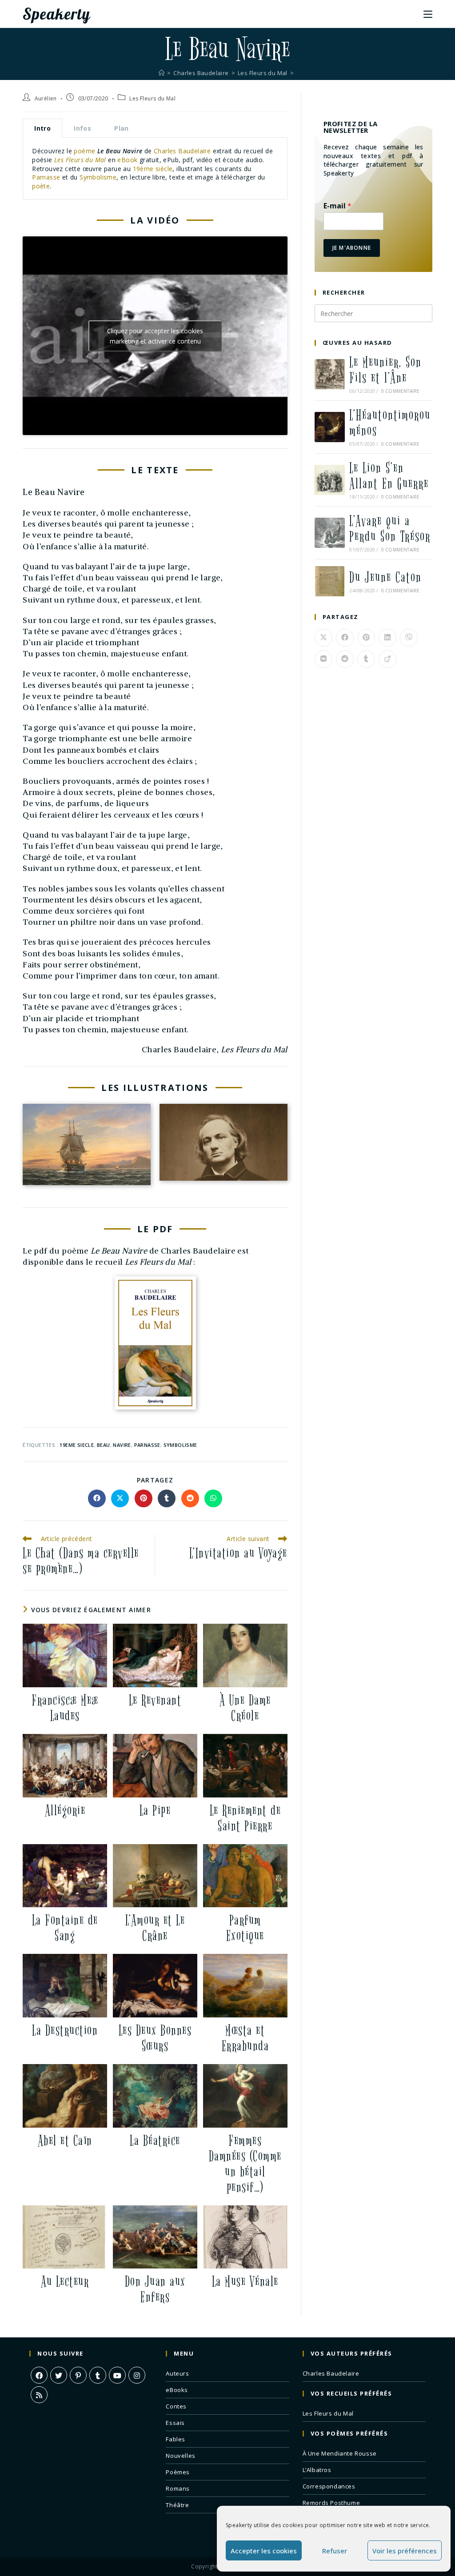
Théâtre (177, 2505)
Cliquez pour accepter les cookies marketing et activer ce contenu (155, 336)
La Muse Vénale (245, 2282)
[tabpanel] (155, 169)
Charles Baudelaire (182, 151)
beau (104, 1445)
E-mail (337, 206)
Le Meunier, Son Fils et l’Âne (385, 370)
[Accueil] (162, 73)
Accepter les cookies (264, 2551)
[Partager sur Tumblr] (167, 1498)
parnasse (147, 1445)
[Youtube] (117, 2375)
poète (41, 186)
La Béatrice (155, 2141)
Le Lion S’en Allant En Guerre (389, 476)
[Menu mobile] (428, 14)
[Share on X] (120, 1498)
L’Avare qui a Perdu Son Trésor (390, 529)
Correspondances (329, 2486)
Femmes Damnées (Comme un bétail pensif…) (245, 2164)
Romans (178, 2488)
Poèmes (178, 2472)
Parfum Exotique (245, 1928)
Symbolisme (98, 177)
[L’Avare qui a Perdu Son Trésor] (330, 533)
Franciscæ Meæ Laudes (65, 1708)
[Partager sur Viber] (409, 638)
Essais (175, 2423)
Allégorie (65, 1811)
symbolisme (180, 1445)
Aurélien (46, 98)
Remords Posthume (331, 2503)
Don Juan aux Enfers (155, 2289)
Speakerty (56, 14)
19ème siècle (153, 169)
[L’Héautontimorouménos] (330, 427)
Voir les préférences (405, 2551)
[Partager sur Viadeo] (387, 659)
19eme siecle (77, 1445)
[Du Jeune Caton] (330, 581)
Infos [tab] (82, 128)
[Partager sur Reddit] (190, 1498)
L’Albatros (317, 2470)
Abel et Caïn (65, 2141)
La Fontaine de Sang (65, 1928)
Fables (176, 2439)
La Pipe (155, 1811)
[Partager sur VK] (323, 659)
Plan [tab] (122, 128)
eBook (127, 160)
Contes (176, 2406)
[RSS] (39, 2395)
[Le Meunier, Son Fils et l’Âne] (330, 374)
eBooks (177, 2390)
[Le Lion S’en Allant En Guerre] (330, 480)
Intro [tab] (42, 128)
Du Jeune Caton (385, 577)
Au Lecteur (65, 2282)
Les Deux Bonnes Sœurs (155, 2038)
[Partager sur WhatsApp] (213, 1498)
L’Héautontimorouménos (390, 423)
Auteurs (177, 2373)
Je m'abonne (352, 248)
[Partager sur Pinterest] (144, 1498)
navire (122, 1445)
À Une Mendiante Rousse (340, 2453)
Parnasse (46, 177)
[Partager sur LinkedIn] (387, 638)
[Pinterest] (78, 2375)
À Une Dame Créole (245, 1708)
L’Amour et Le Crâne (155, 1928)
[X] (59, 2375)
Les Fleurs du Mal (152, 98)
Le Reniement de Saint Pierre (245, 1818)
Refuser (335, 2551)
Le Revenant (155, 1700)
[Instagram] (137, 2375)
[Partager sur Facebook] (97, 1498)
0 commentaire (401, 391)
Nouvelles (180, 2456)
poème (84, 151)
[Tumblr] (98, 2375)
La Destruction (65, 2031)
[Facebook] (39, 2375)
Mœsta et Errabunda (245, 2038)
